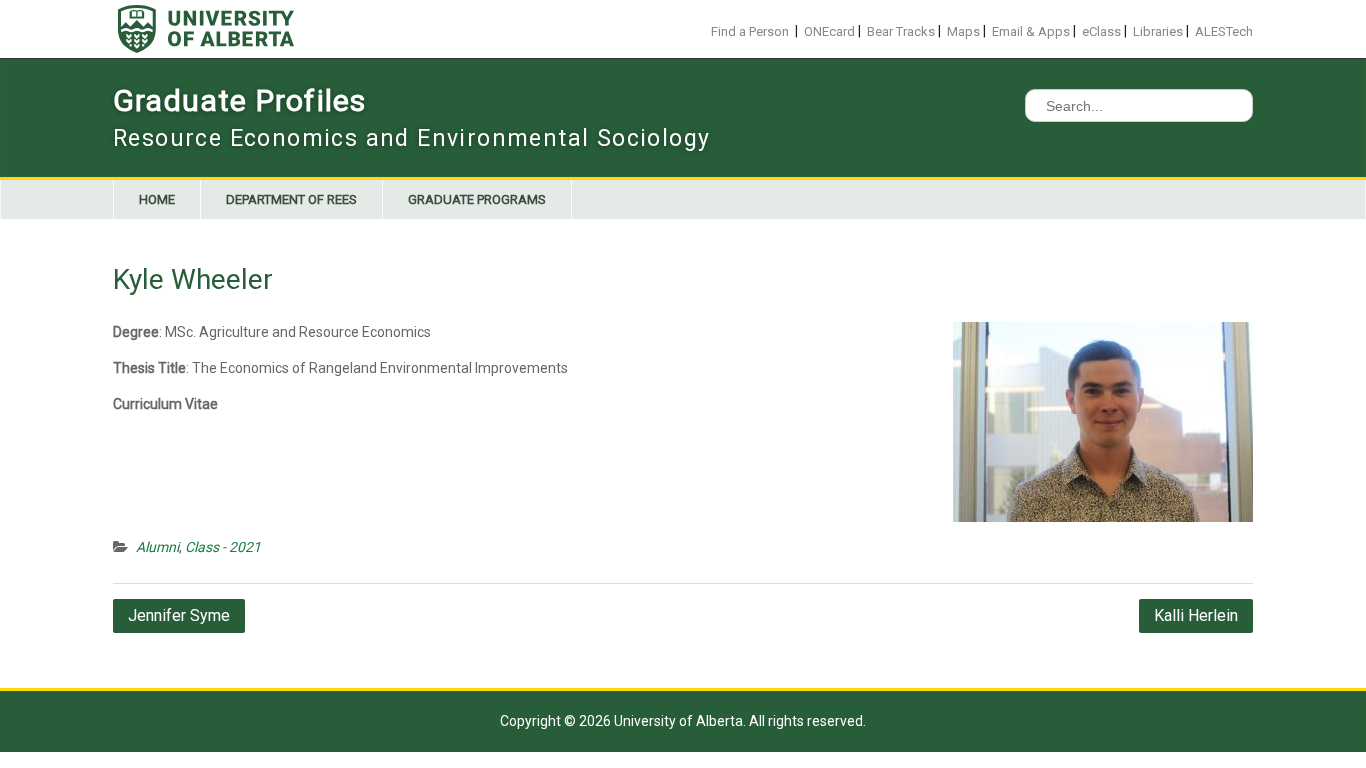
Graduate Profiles (239, 100)
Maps (963, 31)
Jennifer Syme (179, 615)
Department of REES (291, 199)
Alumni (157, 547)
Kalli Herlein (1196, 615)
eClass (1101, 31)
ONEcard (829, 31)
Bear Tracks (901, 31)
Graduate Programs (477, 199)
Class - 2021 (223, 547)
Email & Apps (1031, 31)
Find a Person (750, 31)
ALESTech (1224, 31)
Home (157, 199)
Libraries (1158, 31)
